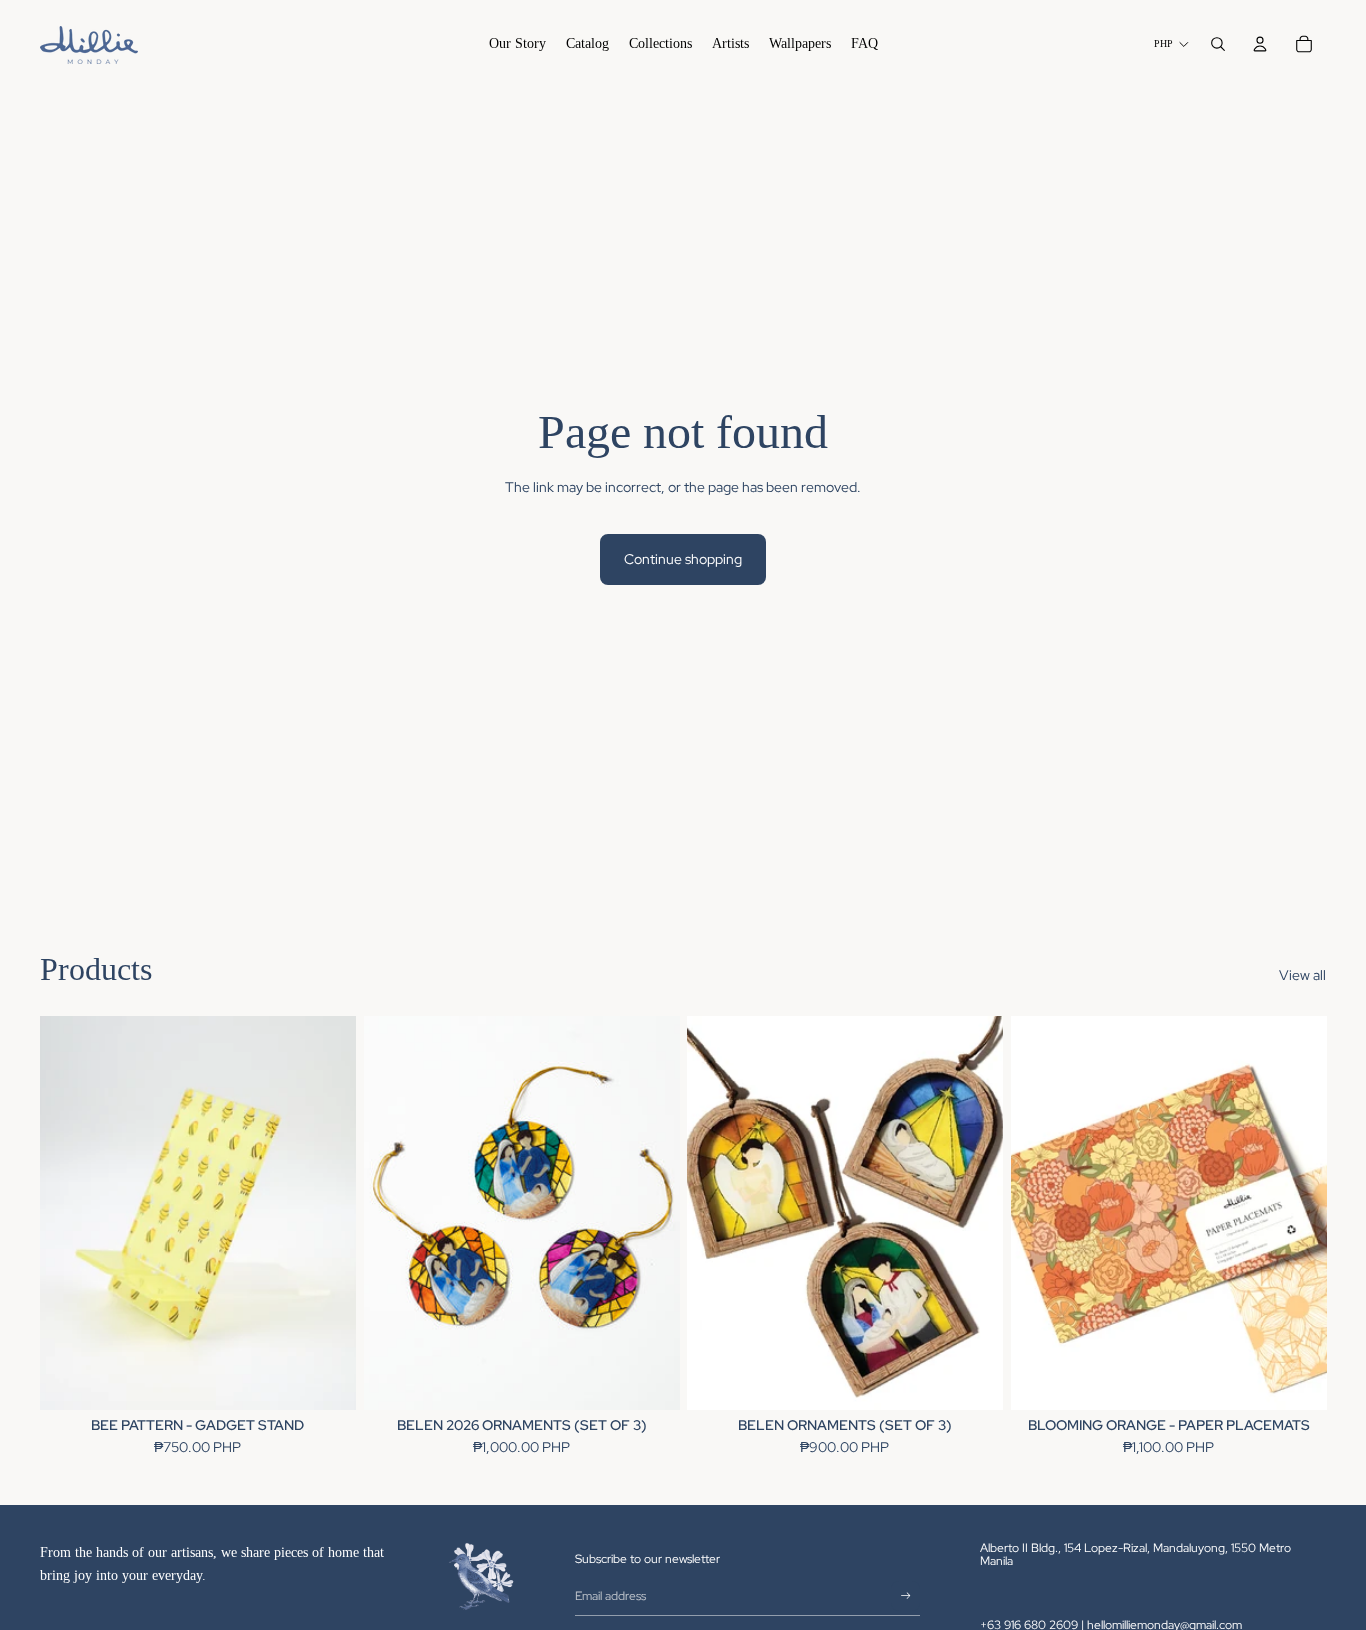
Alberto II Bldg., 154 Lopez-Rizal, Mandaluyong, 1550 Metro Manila (1135, 1554)
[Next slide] (326, 1213)
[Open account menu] (1260, 44)
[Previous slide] (70, 1213)
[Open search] (1218, 44)
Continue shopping (683, 559)
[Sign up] (906, 1596)
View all (1302, 975)
